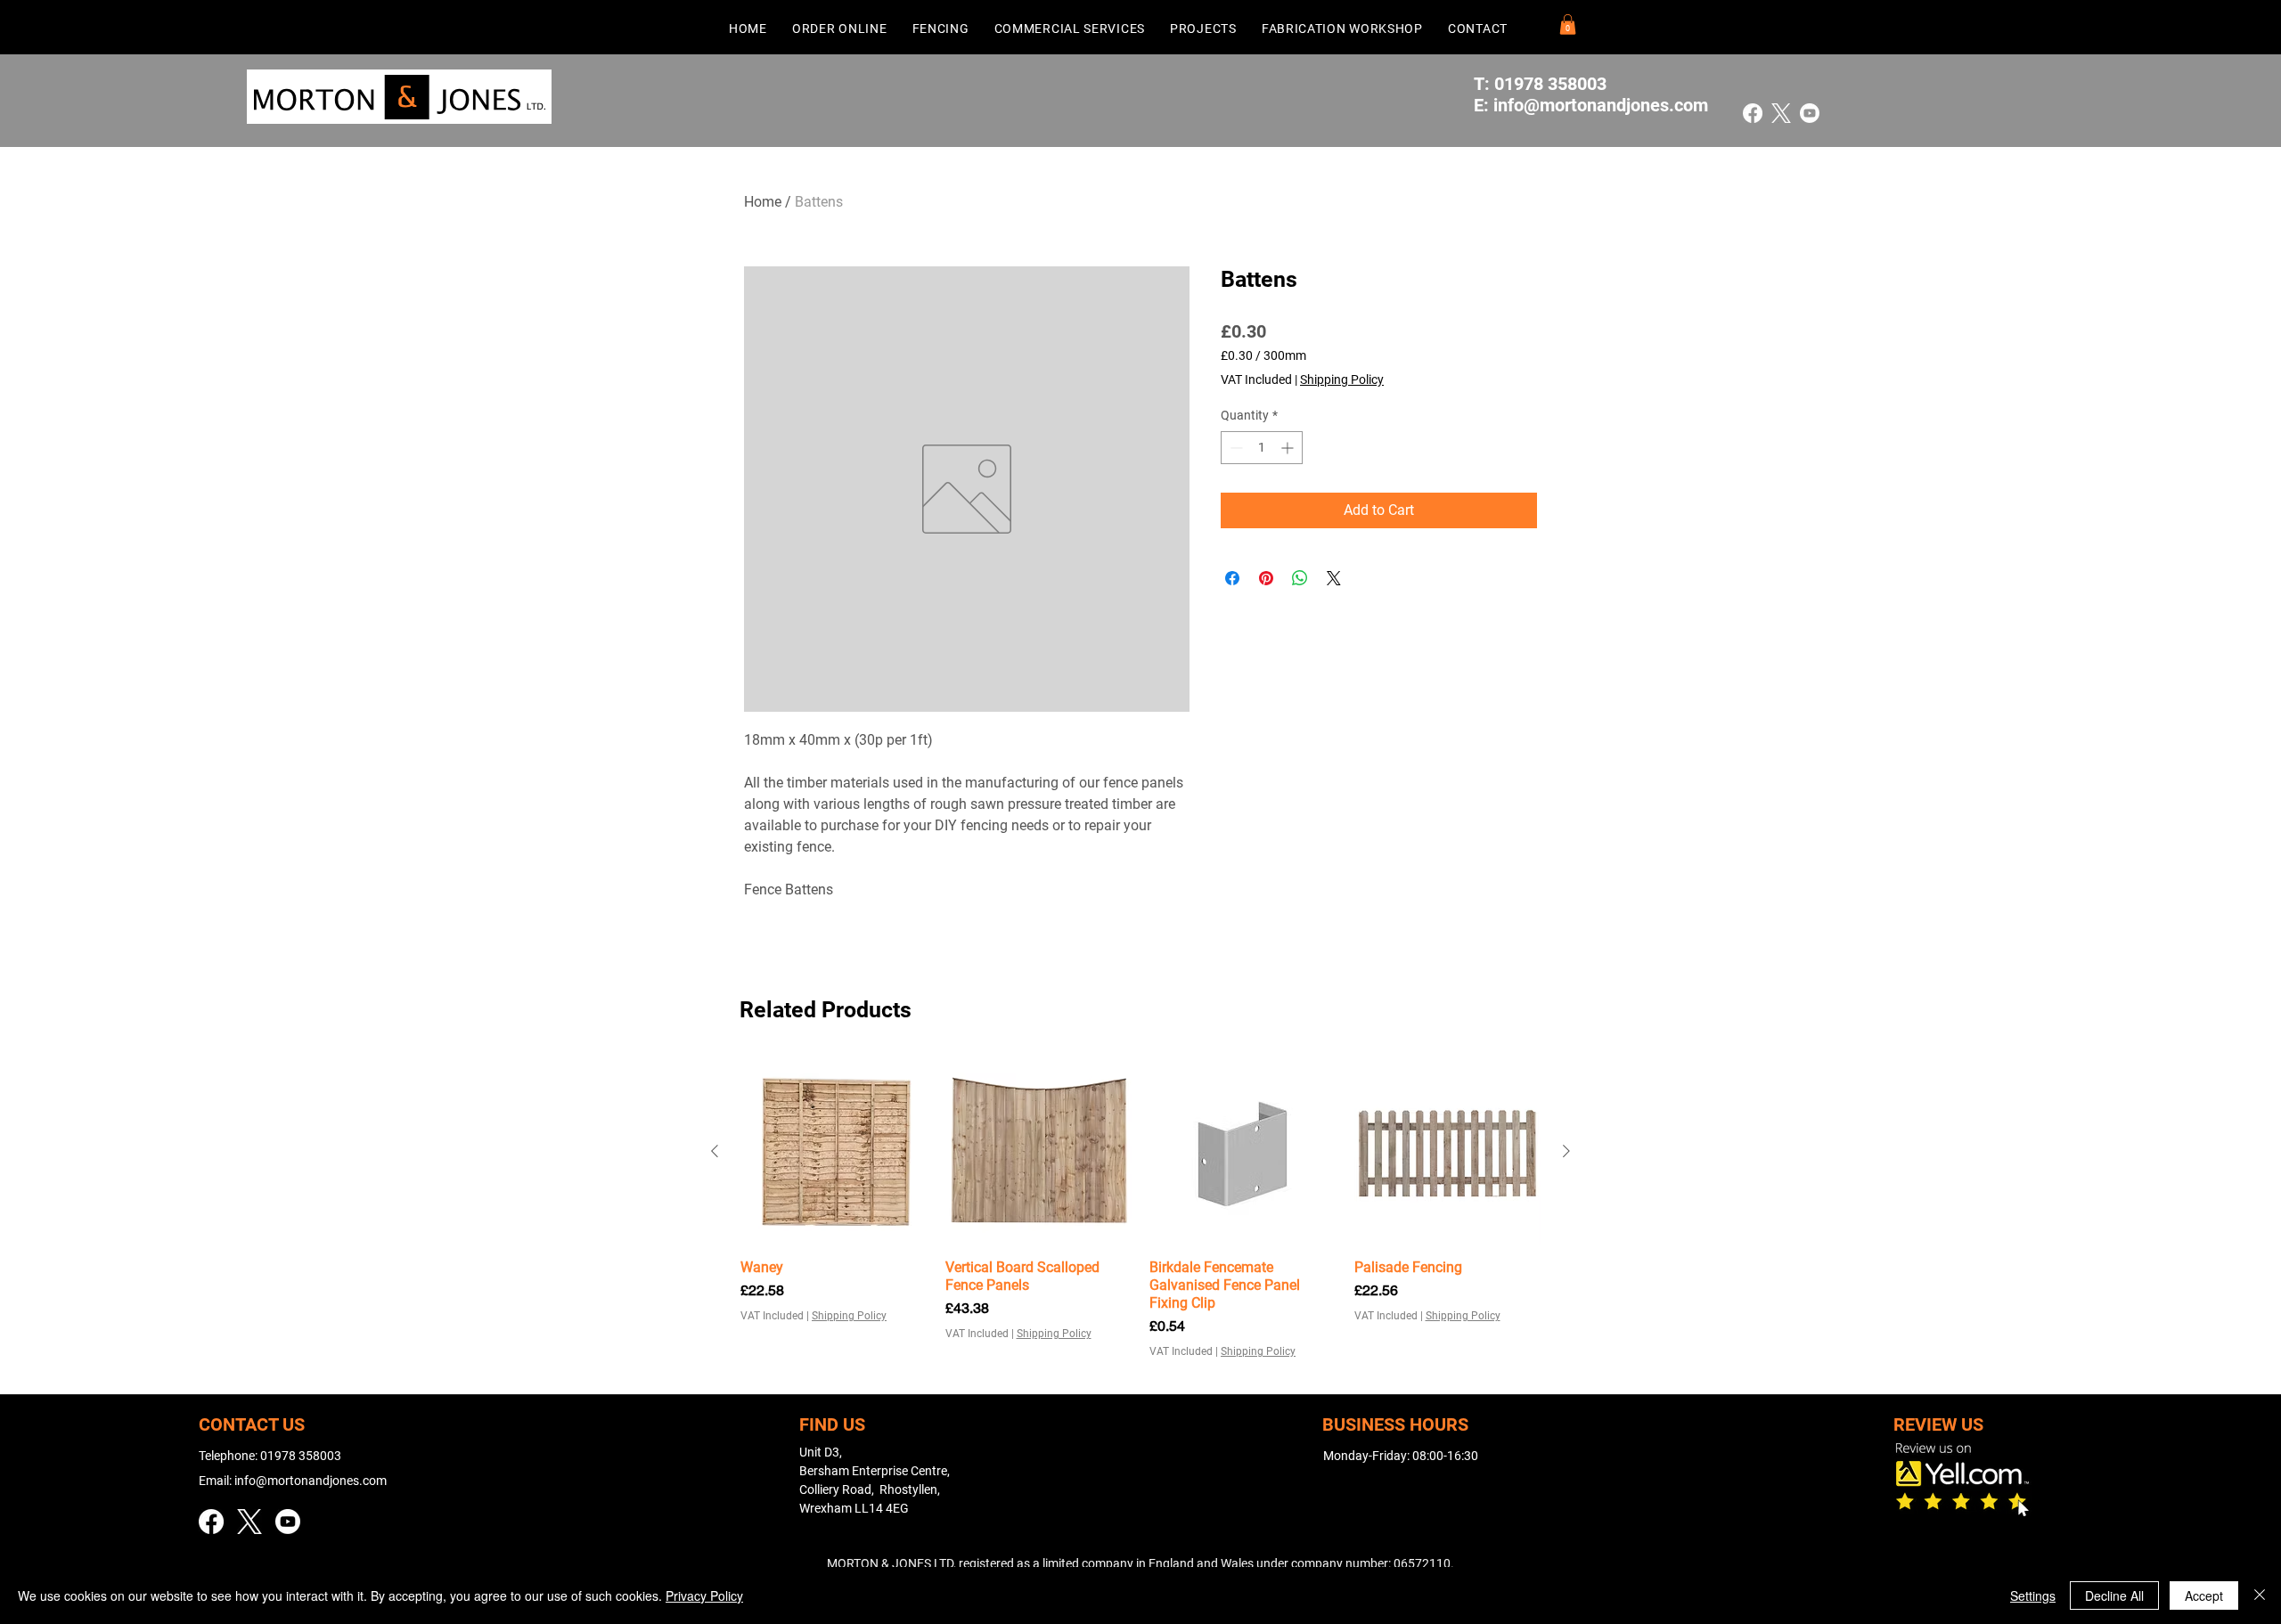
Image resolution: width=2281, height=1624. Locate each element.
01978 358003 (301, 1456)
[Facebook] (1753, 113)
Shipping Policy (1342, 379)
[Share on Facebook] (1232, 578)
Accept (2204, 1595)
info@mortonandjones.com (1601, 105)
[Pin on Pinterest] (1266, 578)
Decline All (2114, 1595)
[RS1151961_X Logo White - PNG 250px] (1781, 113)
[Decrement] (1235, 448)
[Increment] (1289, 448)
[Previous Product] (715, 1151)
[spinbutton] (1262, 448)
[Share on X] (1334, 578)
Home (763, 202)
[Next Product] (1566, 1151)
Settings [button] (2033, 1595)
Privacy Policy (704, 1595)
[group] (1140, 1209)
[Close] (2260, 1595)
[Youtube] (1810, 113)
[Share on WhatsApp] (1300, 578)
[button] (840, 28)
